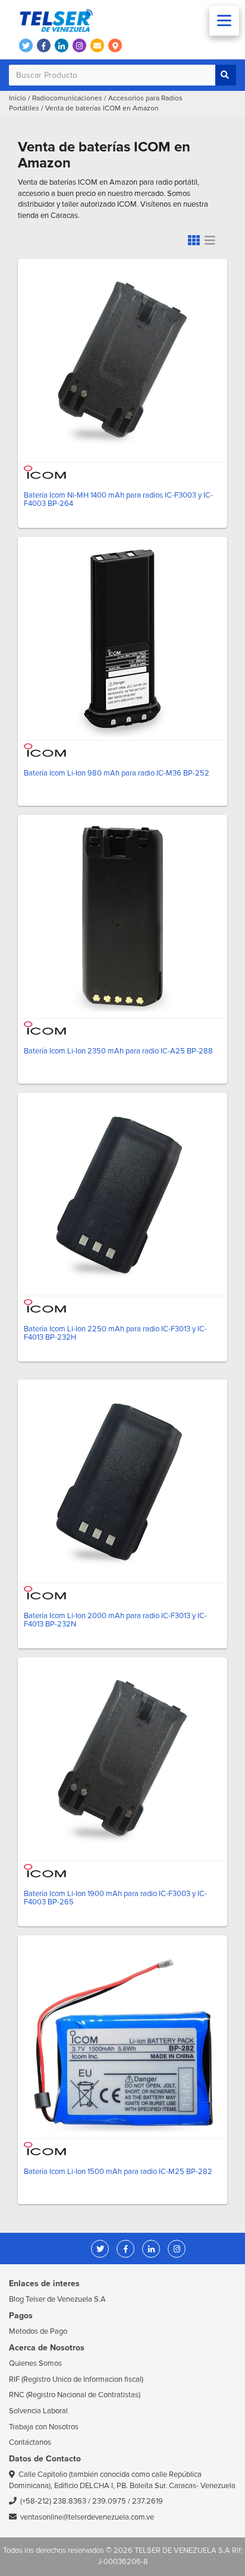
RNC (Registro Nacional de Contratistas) (75, 2395)
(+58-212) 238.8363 (53, 2501)
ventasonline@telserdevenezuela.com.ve (87, 2517)
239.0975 (109, 2501)
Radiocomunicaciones (67, 98)
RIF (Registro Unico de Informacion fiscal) (76, 2379)
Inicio (18, 98)
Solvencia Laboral (38, 2411)
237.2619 (147, 2501)
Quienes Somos (35, 2363)
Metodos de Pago (38, 2331)
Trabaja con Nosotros (44, 2427)
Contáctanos (30, 2442)
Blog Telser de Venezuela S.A (57, 2299)
